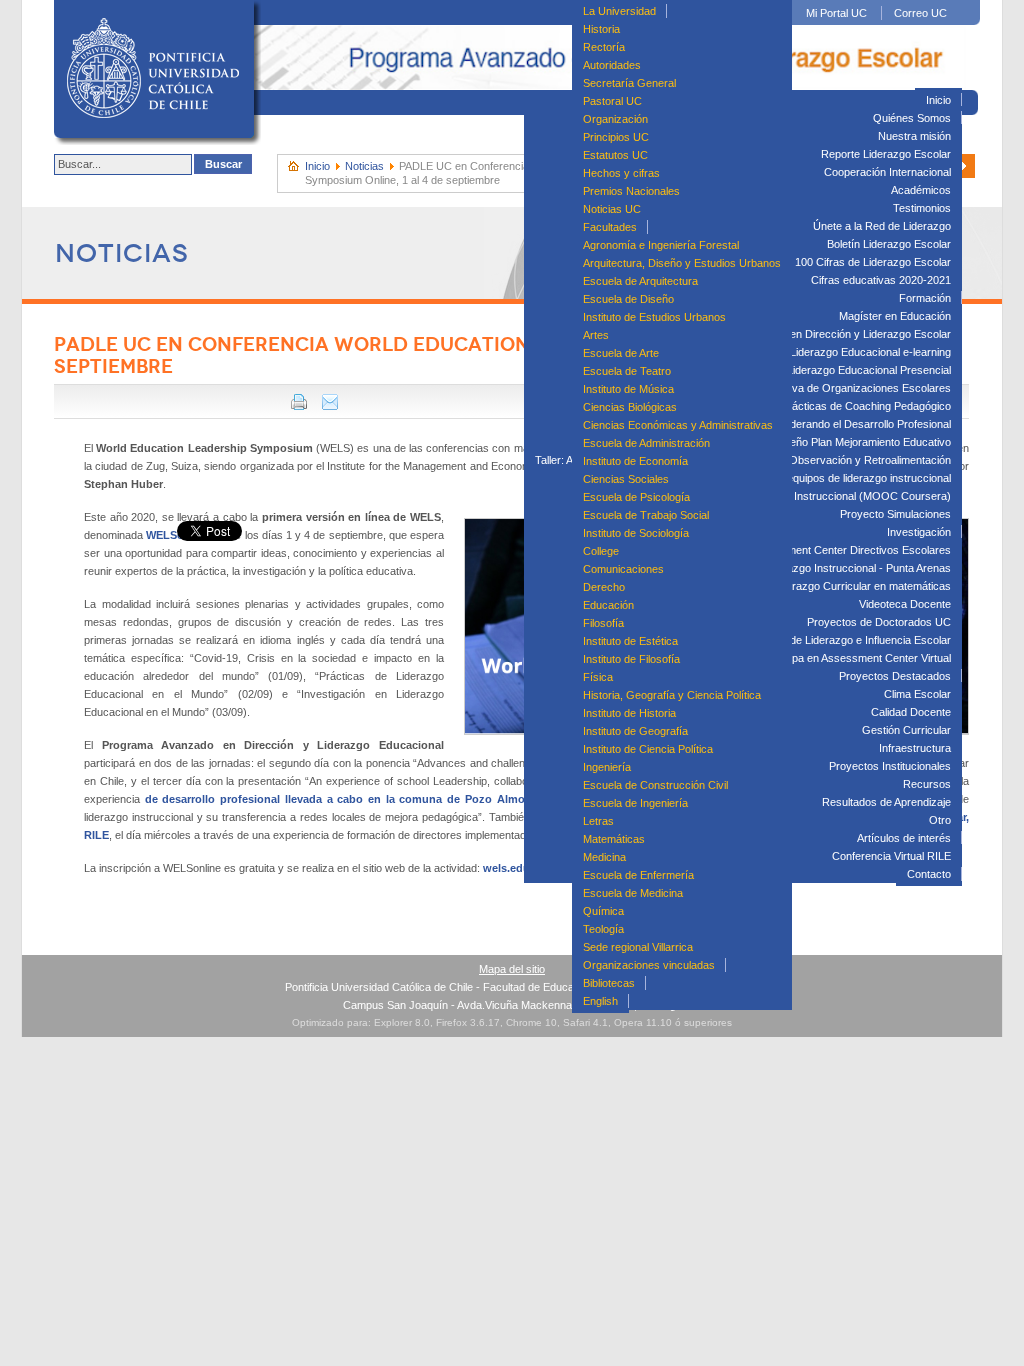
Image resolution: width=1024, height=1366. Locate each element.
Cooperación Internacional (887, 172)
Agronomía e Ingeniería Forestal (661, 245)
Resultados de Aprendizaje (886, 802)
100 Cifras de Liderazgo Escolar (873, 262)
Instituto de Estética (630, 641)
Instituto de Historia (629, 713)
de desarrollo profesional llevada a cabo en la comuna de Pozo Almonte (343, 799)
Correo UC (920, 13)
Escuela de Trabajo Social (646, 515)
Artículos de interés (904, 838)
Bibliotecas (609, 983)
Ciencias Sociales (626, 479)
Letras (598, 821)
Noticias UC (612, 209)
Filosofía (603, 623)
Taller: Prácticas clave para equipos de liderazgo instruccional (801, 478)
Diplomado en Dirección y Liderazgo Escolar (843, 334)
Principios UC (616, 137)
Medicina (604, 857)
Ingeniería (607, 767)
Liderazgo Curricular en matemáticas (861, 586)
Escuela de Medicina (633, 893)
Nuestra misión (914, 136)
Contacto (929, 874)
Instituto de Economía (635, 461)
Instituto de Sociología (636, 533)
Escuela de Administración (646, 443)
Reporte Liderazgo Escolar (886, 154)
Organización (615, 119)
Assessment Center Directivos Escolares (850, 550)
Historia (601, 29)
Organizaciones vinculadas (649, 965)
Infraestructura (915, 748)
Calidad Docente (911, 712)
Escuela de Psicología (636, 497)
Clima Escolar (917, 694)
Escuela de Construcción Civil (655, 785)
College (601, 551)
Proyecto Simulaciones (895, 514)
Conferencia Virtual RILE (891, 856)
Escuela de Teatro (627, 371)
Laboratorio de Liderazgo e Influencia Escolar (841, 640)
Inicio (938, 100)
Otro (940, 820)
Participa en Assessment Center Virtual (856, 658)
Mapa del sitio (512, 969)
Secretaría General (629, 83)
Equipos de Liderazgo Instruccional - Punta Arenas (828, 568)
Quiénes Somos (912, 118)
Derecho (604, 587)
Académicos (921, 190)
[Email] (330, 406)
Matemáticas (614, 839)
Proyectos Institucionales (890, 766)
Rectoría (604, 47)
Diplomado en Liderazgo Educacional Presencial (834, 370)
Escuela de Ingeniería (635, 803)
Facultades (610, 227)
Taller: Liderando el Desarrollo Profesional (850, 424)
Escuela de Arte (621, 353)
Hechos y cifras (621, 173)
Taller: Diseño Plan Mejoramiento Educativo (846, 442)
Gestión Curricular (906, 730)
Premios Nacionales (631, 191)
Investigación (919, 532)
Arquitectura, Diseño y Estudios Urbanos (682, 263)
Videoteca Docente (905, 604)
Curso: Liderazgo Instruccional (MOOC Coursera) (829, 496)
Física (598, 677)
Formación (925, 298)
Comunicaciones (623, 569)
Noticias (364, 166)
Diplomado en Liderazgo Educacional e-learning (836, 352)
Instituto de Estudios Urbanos (654, 317)
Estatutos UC (615, 155)
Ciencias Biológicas (630, 407)
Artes (596, 335)
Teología (603, 929)
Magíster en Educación (895, 316)
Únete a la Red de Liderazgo (882, 226)
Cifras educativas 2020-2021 (881, 280)
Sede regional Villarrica (638, 947)
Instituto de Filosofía (631, 659)
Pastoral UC (612, 101)
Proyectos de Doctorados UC (879, 622)
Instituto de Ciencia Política (648, 749)
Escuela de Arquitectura (640, 281)
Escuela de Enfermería (638, 875)
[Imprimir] (299, 406)
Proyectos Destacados (895, 676)
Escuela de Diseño (628, 299)
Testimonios (922, 208)
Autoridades (612, 65)
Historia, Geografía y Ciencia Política (672, 695)
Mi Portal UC (836, 13)
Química (603, 911)
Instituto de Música (628, 389)
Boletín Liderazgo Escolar (889, 244)
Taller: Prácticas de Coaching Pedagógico (850, 406)
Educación (608, 605)
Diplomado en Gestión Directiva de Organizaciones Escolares (801, 388)
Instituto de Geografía (635, 731)
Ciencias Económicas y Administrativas (678, 425)
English (600, 1001)
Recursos (927, 784)
